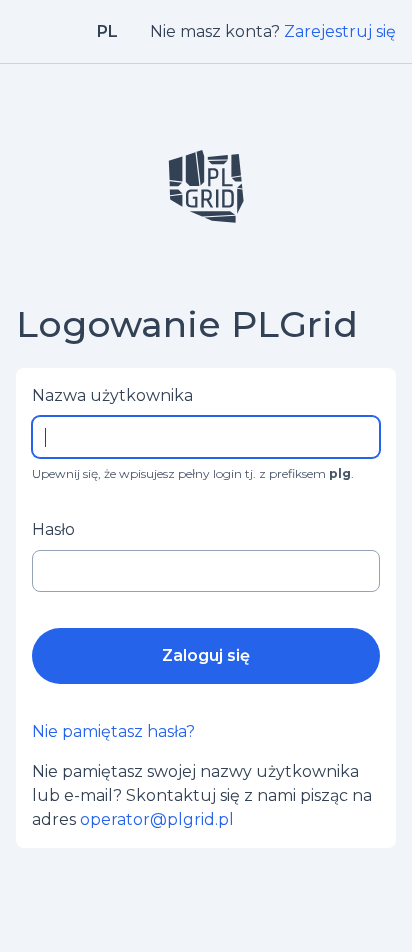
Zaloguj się (206, 655)
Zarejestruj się (340, 31)
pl (107, 31)
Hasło (53, 529)
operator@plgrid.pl (157, 819)
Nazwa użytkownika (112, 395)
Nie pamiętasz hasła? (113, 731)
